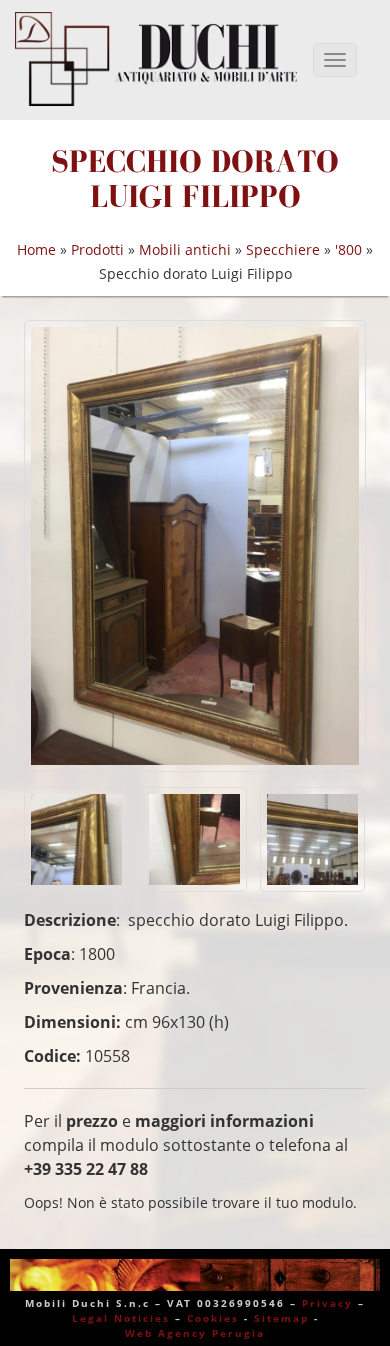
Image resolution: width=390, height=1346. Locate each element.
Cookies (213, 1318)
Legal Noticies (121, 1318)
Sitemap (281, 1318)
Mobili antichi (185, 249)
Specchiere (283, 249)
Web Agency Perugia (195, 1333)
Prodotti (97, 249)
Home (36, 249)
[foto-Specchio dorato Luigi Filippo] (195, 545)
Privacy (327, 1303)
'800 (348, 249)
